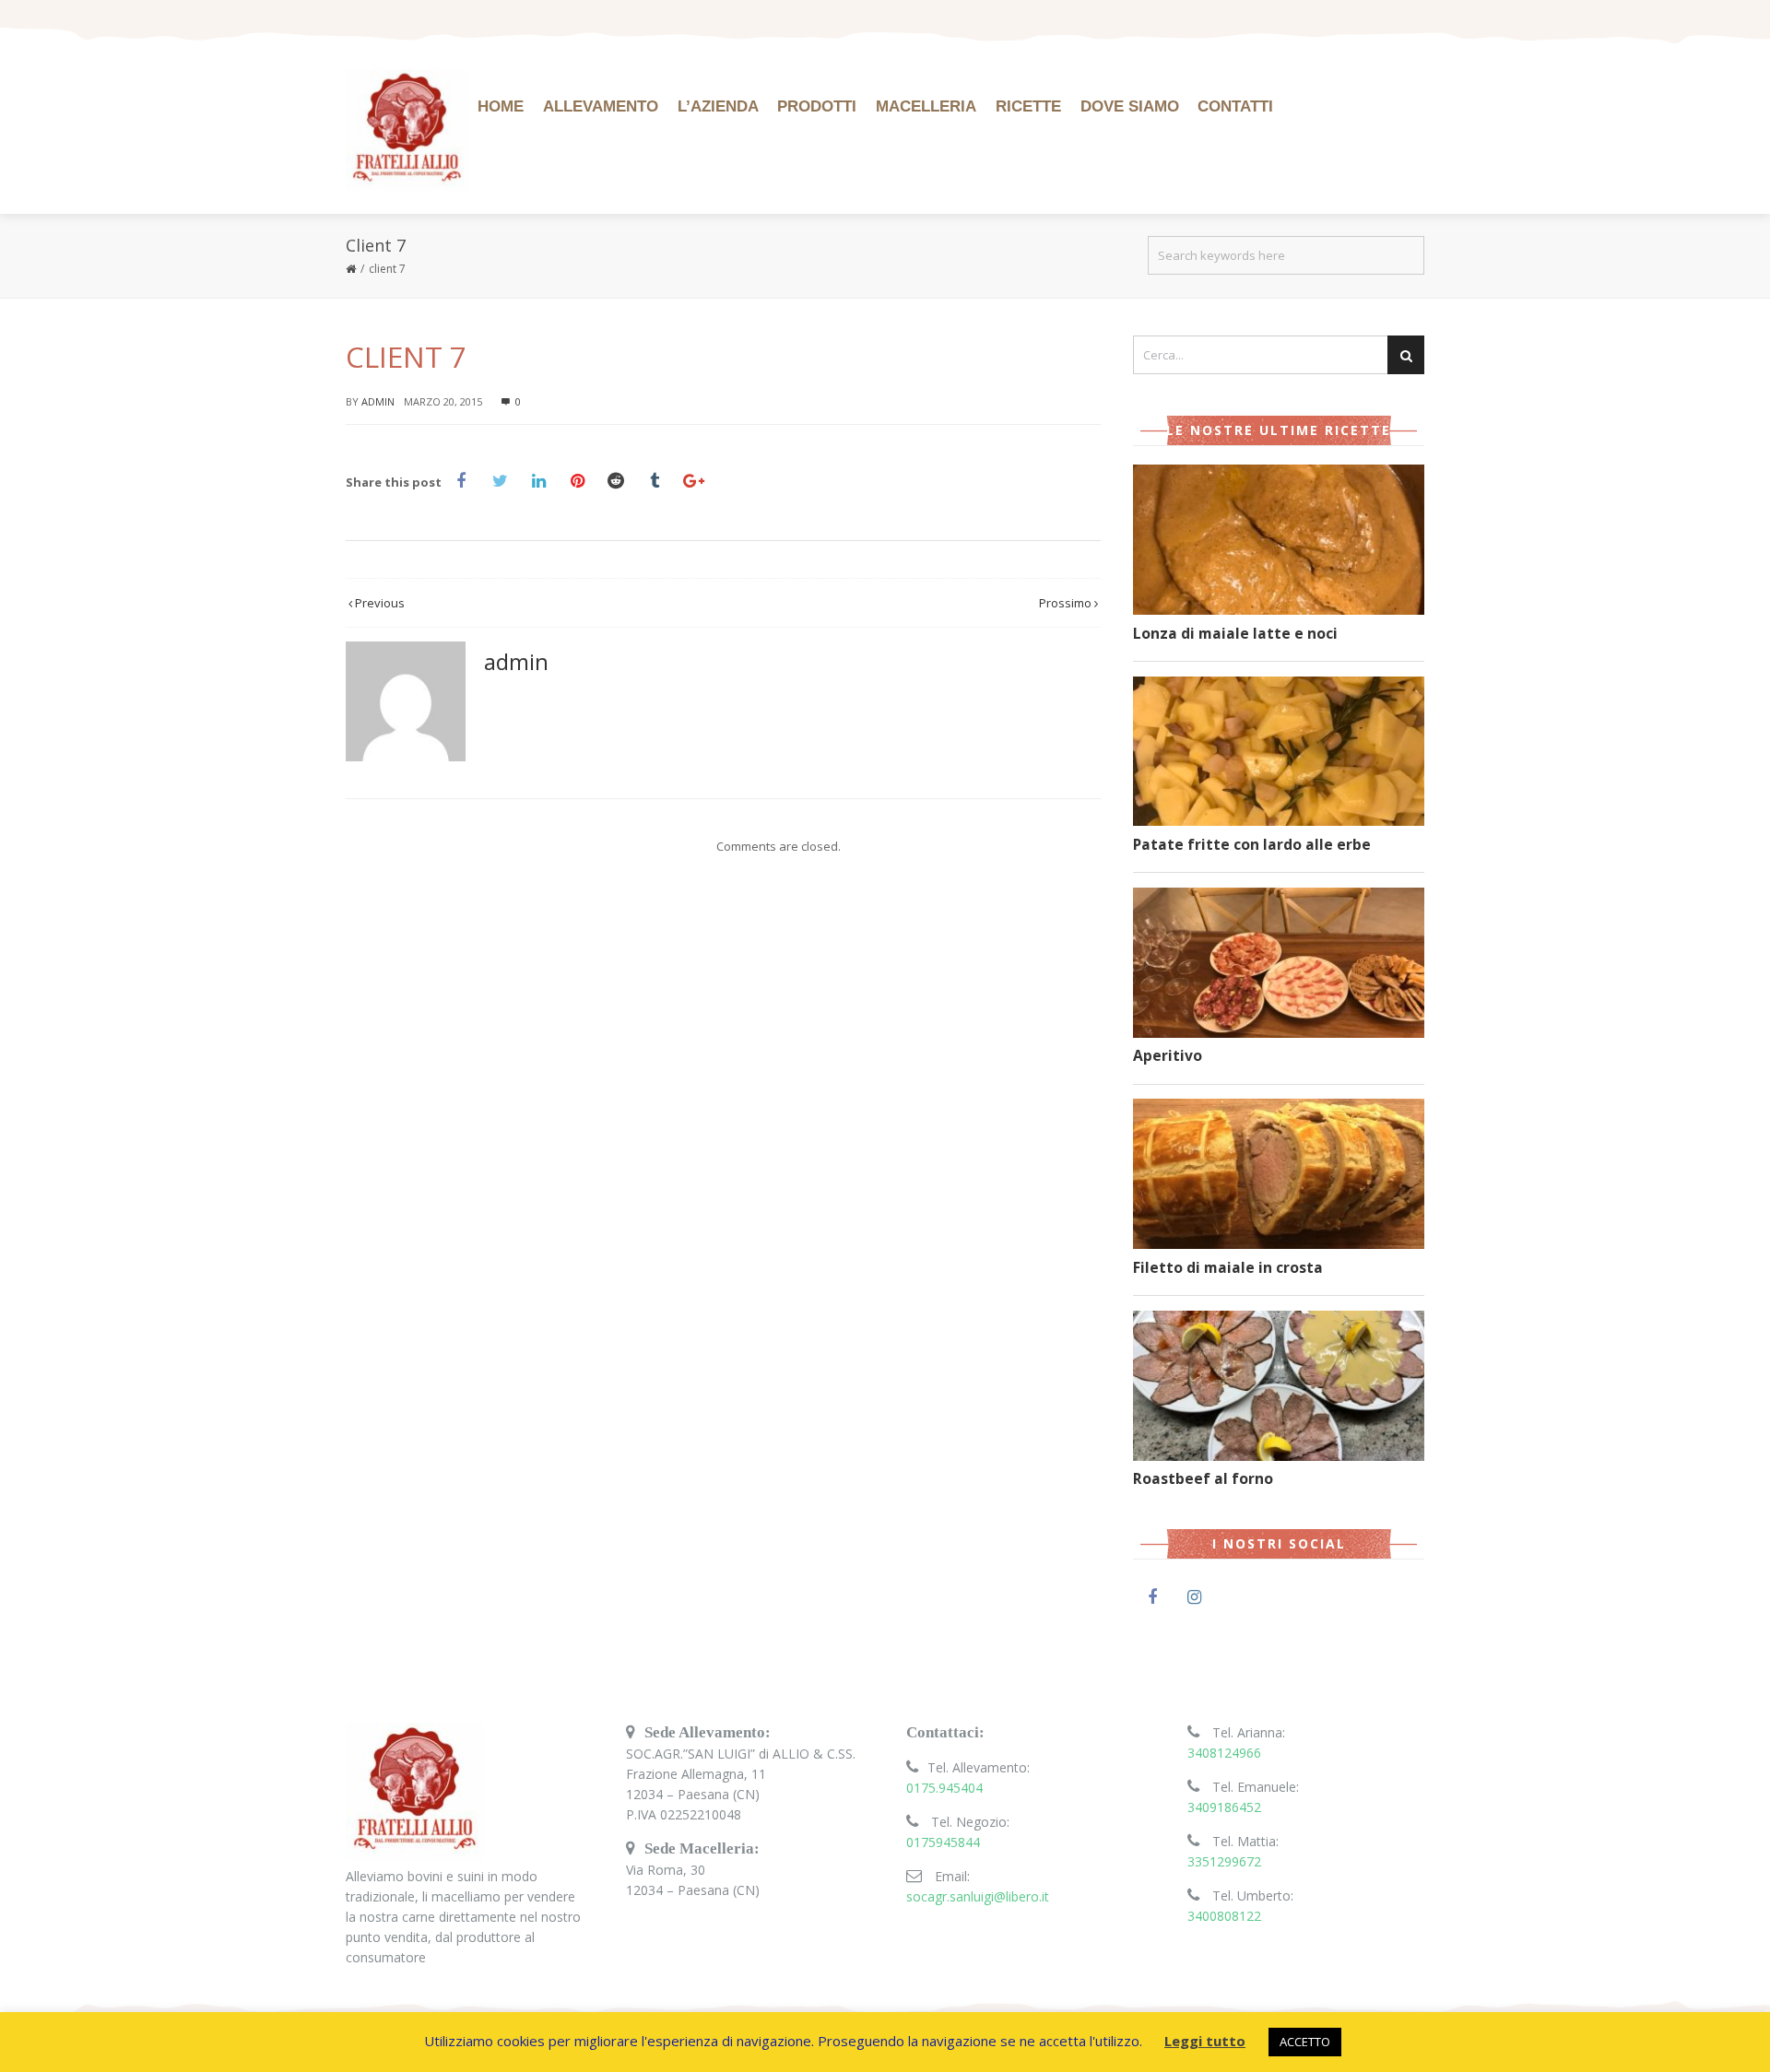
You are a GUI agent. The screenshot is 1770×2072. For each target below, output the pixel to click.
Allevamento (601, 106)
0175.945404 (944, 1788)
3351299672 (1224, 1861)
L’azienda (718, 106)
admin (378, 401)
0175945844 (943, 1842)
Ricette (1028, 106)
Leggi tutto (1205, 2041)
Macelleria (926, 106)
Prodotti (817, 106)
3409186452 (1224, 1807)
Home (501, 106)
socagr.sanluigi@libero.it (978, 1896)
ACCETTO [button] (1305, 2042)
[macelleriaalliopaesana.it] (407, 130)
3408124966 (1224, 1753)
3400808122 (1224, 1916)
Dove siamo (1130, 106)
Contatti (1235, 106)
